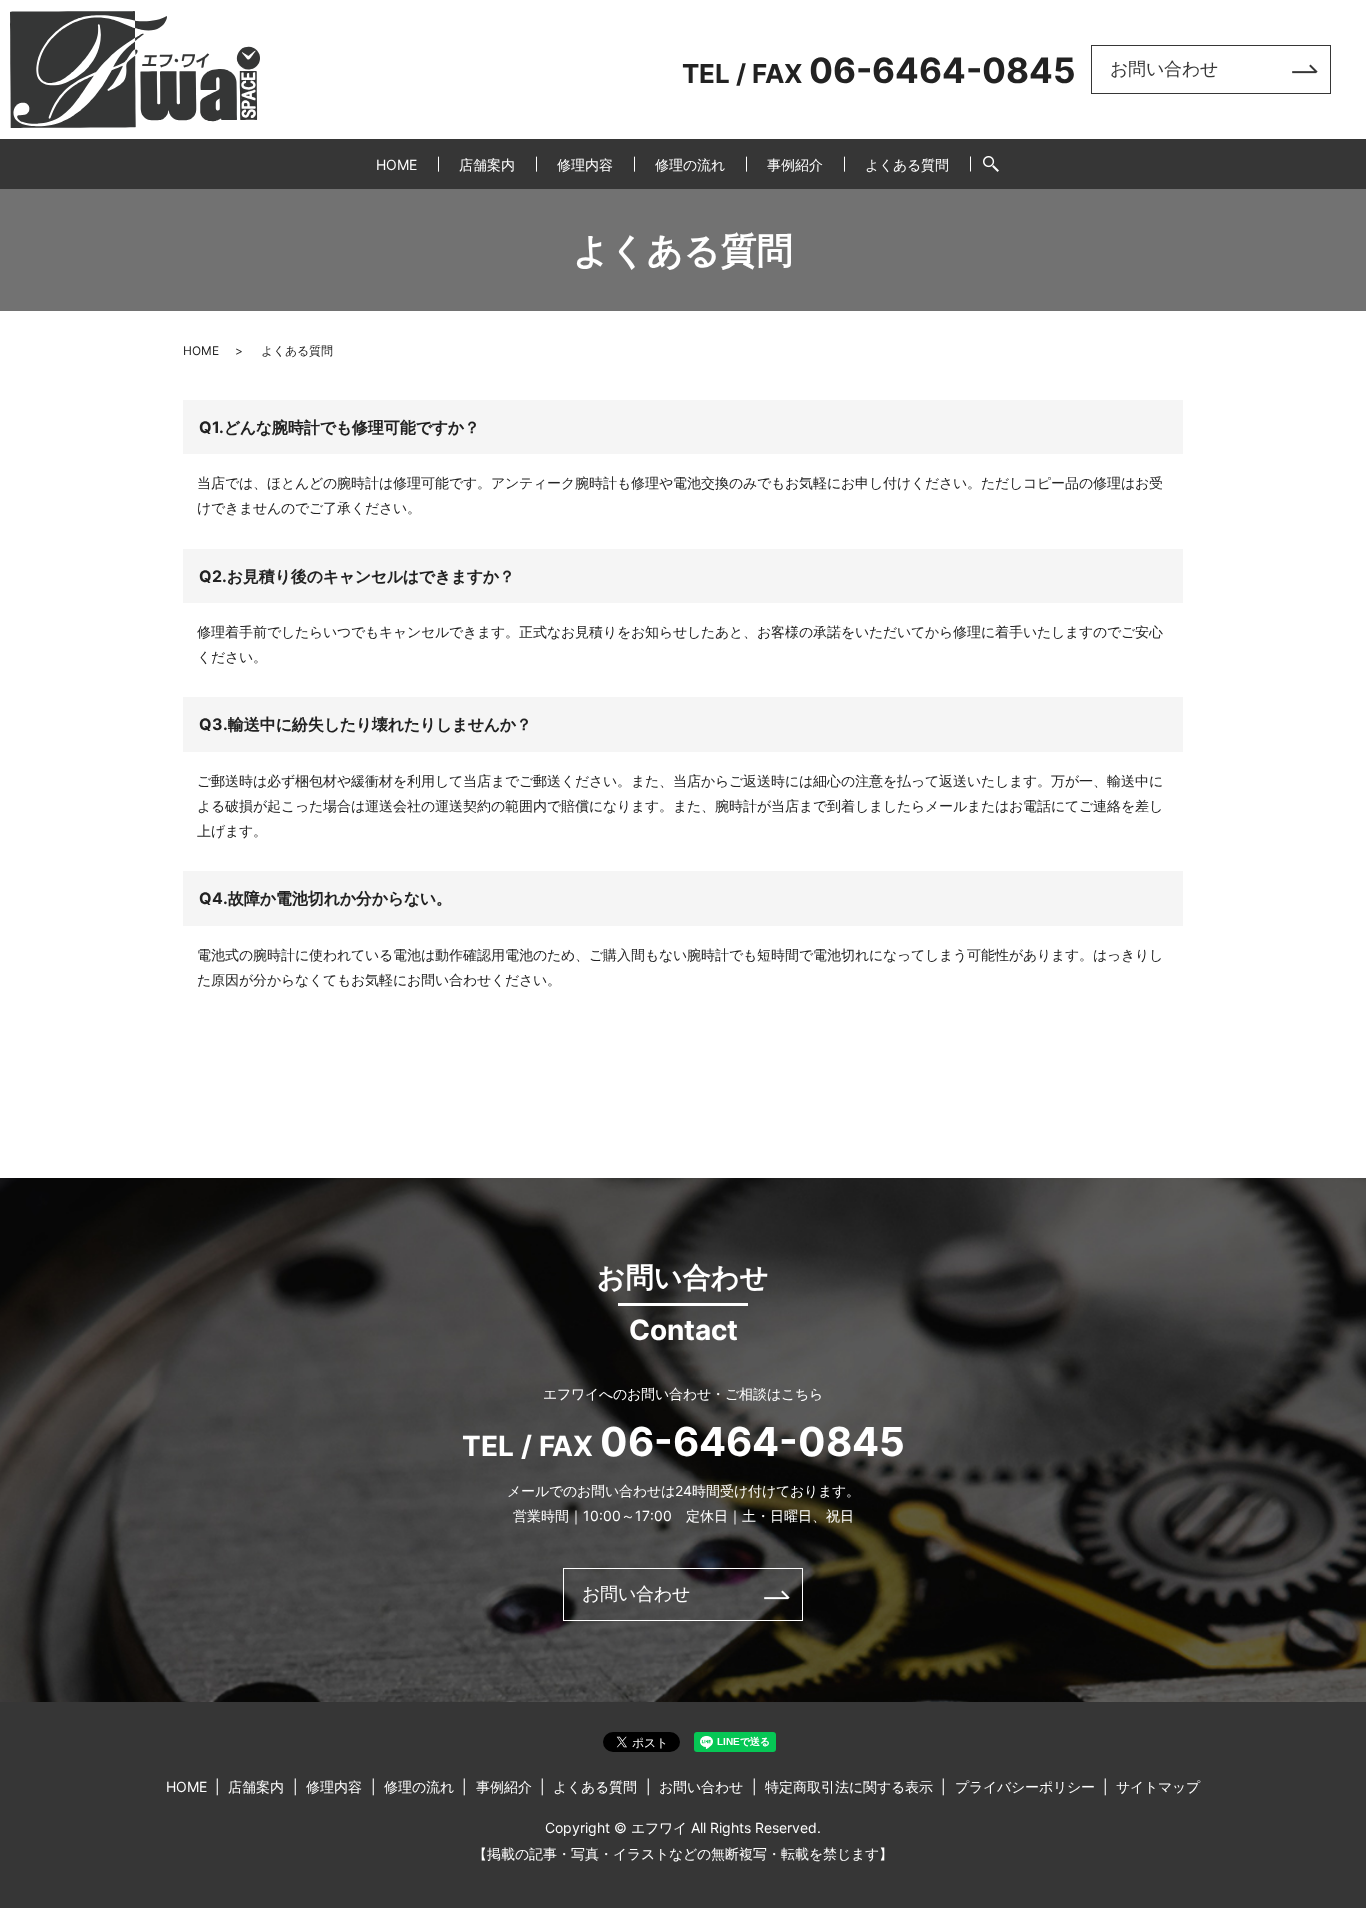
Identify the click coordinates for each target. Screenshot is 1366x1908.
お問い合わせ (1164, 68)
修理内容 (585, 164)
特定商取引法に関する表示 (849, 1786)
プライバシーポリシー (1025, 1786)
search (991, 164)
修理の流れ (690, 164)
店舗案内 (487, 164)
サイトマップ (1158, 1786)
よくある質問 (907, 164)
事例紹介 (795, 164)
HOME (396, 164)
